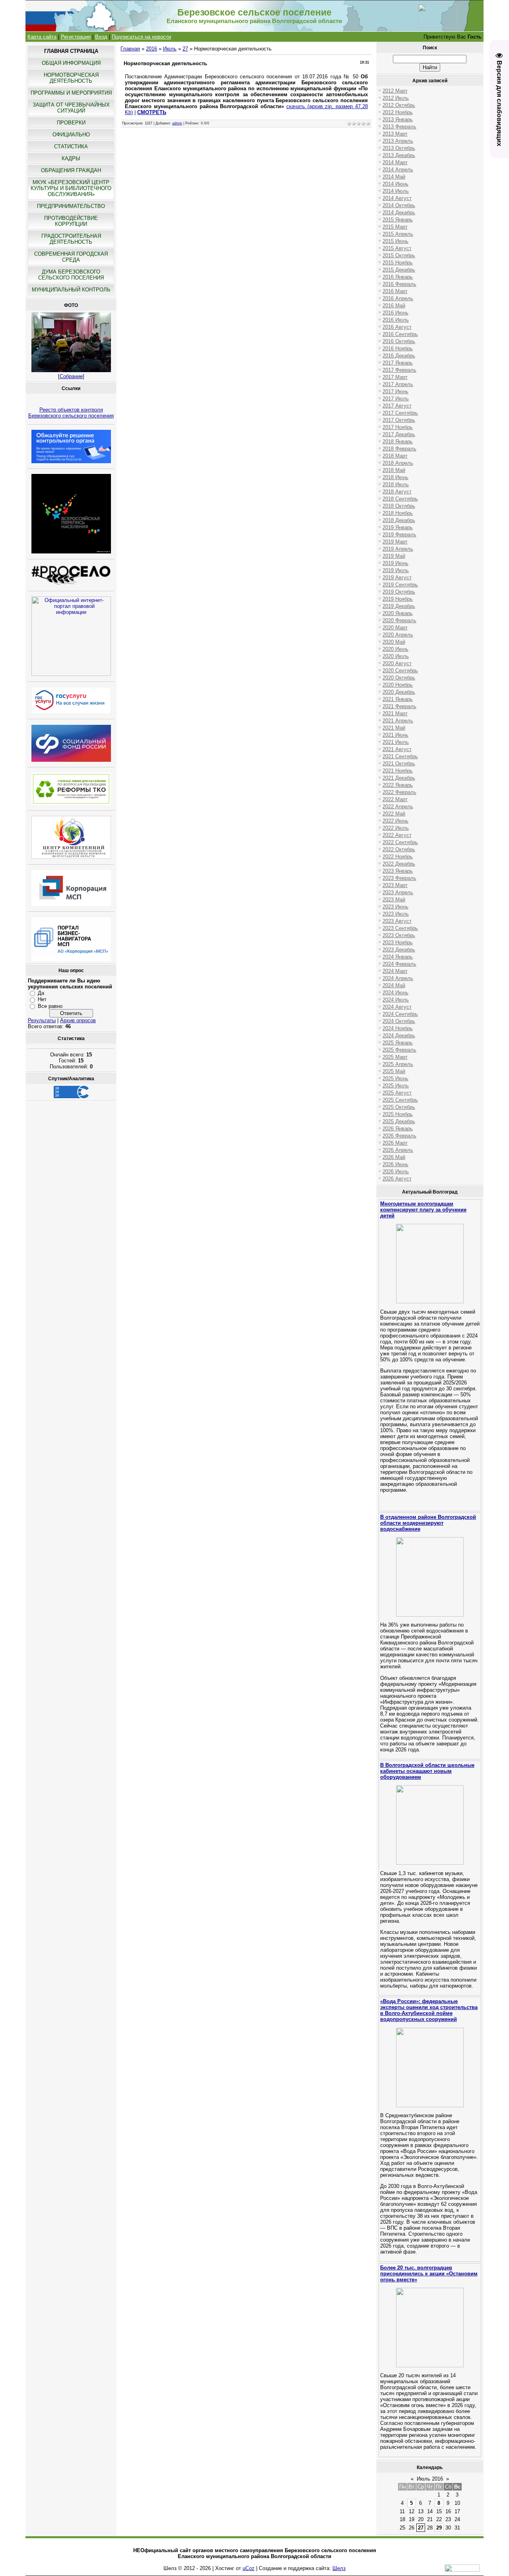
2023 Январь (398, 871)
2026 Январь (398, 1129)
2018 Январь (398, 442)
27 (185, 49)
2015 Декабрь (399, 270)
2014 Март (395, 162)
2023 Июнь (395, 907)
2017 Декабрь (399, 434)
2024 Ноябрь (398, 1028)
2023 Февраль (399, 878)
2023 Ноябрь (398, 942)
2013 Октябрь (399, 148)
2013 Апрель (398, 141)
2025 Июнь (395, 1078)
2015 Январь (398, 220)
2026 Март (395, 1143)
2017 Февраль (399, 370)
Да (41, 993)
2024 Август (397, 1007)
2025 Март (395, 1057)
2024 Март (395, 971)
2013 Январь (398, 119)
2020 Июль (396, 656)
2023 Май (394, 900)
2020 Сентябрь (400, 671)
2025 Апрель (398, 1064)
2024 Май (394, 985)
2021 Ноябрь (398, 771)
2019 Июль (396, 570)
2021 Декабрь (399, 778)
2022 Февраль (399, 792)
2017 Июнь (395, 391)
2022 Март (395, 799)
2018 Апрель (398, 463)
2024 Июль (396, 1000)
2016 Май (394, 306)
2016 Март (395, 291)
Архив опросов (78, 1020)
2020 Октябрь (399, 678)
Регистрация (76, 37)
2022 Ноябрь (398, 857)
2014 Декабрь (399, 213)
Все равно (50, 1006)
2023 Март (395, 885)
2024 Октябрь (399, 1021)
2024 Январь (398, 957)
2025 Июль (396, 1086)
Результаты (42, 1020)
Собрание (71, 376)
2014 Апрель (398, 170)
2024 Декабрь (399, 1036)
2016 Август (397, 327)
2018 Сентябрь (400, 499)
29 (439, 2528)
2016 (152, 49)
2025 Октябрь (399, 1107)
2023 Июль (396, 914)
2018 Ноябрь (398, 513)
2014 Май (394, 177)
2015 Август (397, 248)
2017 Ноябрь (398, 427)
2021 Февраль (399, 706)
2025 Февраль (399, 1050)
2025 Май (394, 1071)
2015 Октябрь (399, 255)
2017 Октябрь (399, 420)
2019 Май (394, 556)
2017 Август (397, 406)
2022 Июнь (395, 821)
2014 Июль (396, 191)
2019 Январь (398, 527)
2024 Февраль (399, 964)
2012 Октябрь (399, 105)
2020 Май (394, 642)
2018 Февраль (399, 449)
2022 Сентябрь (400, 842)
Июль (170, 49)
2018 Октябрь (399, 506)
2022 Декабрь (399, 864)
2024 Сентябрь (400, 1014)
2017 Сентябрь (400, 413)
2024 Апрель (398, 978)
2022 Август (397, 835)
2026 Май (394, 1157)
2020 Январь (398, 613)
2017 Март (395, 377)
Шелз (339, 2568)
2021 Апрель (398, 721)
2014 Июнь (395, 184)
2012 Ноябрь (398, 112)
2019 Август (397, 578)
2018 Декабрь (399, 520)
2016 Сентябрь (400, 334)
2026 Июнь (395, 1164)
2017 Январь (398, 363)
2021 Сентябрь (400, 756)
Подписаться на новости (141, 37)
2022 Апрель (398, 807)
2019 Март (395, 542)
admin (177, 123)
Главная (130, 49)
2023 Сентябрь (400, 928)
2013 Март (395, 134)
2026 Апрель (398, 1150)
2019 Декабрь (399, 606)
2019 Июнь (395, 563)
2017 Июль (396, 399)
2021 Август (397, 749)
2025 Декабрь (399, 1121)
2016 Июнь (395, 313)
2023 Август (397, 921)
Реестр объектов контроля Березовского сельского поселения (71, 413)
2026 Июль (396, 1172)
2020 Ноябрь (398, 685)
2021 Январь (398, 699)
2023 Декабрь (399, 950)
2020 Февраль (399, 620)
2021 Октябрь (399, 764)
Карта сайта (42, 37)
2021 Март (395, 713)
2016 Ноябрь (398, 348)
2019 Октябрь (399, 592)
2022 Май (394, 814)
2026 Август (397, 1179)
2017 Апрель (398, 384)
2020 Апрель (398, 635)
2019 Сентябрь (400, 585)
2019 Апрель (398, 549)
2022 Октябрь (399, 849)
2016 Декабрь (399, 356)
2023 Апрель (398, 892)
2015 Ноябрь (398, 263)
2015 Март (395, 227)
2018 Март (395, 456)
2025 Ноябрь (398, 1114)
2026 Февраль (399, 1136)
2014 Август (397, 198)
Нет (42, 999)
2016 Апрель (398, 298)
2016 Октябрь (399, 341)
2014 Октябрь (399, 205)
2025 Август (397, 1093)
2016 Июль (396, 320)
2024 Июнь (395, 993)
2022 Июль (396, 828)
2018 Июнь (395, 477)
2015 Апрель (398, 234)
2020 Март (395, 628)
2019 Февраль (399, 535)
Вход (101, 37)
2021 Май (394, 728)
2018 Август (397, 492)
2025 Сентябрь (400, 1100)
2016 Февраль (399, 284)
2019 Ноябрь (398, 599)
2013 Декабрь (399, 155)
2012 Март (395, 91)
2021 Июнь (395, 735)
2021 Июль (396, 742)
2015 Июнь (395, 241)
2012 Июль (396, 98)
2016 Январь (398, 277)
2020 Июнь (395, 649)
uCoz (249, 2568)
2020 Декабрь (399, 692)
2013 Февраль (399, 127)
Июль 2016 (430, 2479)
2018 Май (394, 470)
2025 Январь (398, 1043)
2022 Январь (398, 785)
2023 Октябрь (399, 935)
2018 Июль (396, 484)
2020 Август (397, 663)
